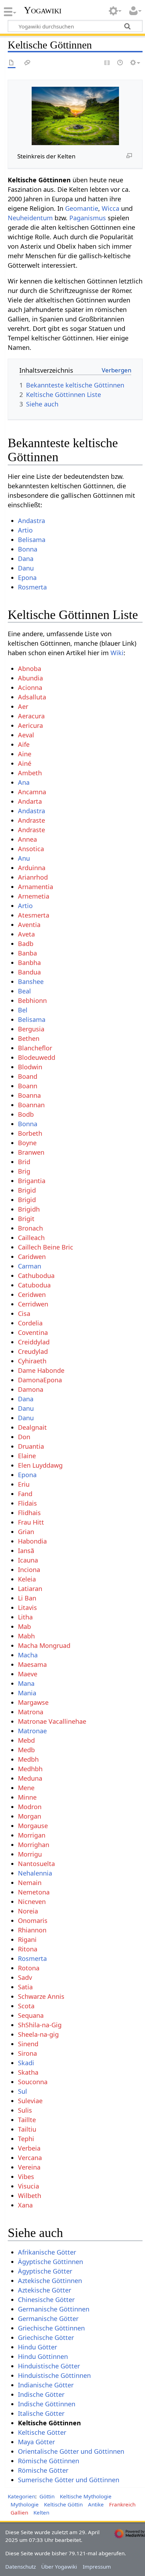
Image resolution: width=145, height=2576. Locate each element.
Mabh (26, 1636)
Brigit (26, 1219)
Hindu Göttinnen (43, 2356)
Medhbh (30, 1769)
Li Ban (27, 1598)
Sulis (25, 2110)
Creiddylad (34, 1342)
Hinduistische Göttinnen (54, 2375)
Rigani (27, 1939)
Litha (25, 1617)
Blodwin (30, 1067)
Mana (26, 1683)
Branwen (31, 1152)
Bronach (30, 1228)
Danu (26, 568)
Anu (24, 858)
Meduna (30, 1778)
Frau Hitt (31, 1522)
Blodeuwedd (37, 1057)
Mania (27, 1693)
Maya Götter (36, 2442)
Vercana (30, 2158)
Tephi (26, 2139)
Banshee (31, 982)
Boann (28, 1086)
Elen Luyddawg (40, 1465)
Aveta (26, 934)
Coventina (33, 1332)
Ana (24, 782)
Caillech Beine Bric (46, 1247)
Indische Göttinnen (47, 2404)
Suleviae (30, 2101)
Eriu (24, 1484)
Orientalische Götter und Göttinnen (71, 2451)
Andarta (30, 801)
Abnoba (30, 669)
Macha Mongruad (44, 1645)
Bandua (29, 972)
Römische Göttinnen (49, 2461)
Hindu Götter (37, 2347)
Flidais (27, 1503)
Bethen (29, 1038)
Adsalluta (32, 697)
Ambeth (30, 773)
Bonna (28, 549)
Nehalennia (35, 1873)
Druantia (31, 1446)
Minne (27, 1797)
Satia (25, 1987)
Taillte (27, 2120)
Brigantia (32, 1181)
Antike (96, 2504)
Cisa (24, 1313)
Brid (24, 1162)
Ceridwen (32, 1294)
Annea (27, 839)
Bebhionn (32, 1000)
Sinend (28, 2044)
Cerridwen (33, 1304)
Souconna (33, 2082)
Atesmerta (34, 915)
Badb (26, 944)
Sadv (25, 1977)
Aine (25, 754)
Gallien (19, 2512)
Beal (24, 991)
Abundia (30, 678)
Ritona (28, 1949)
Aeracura (31, 716)
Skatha (28, 2072)
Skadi (26, 2063)
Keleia (27, 1579)
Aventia (29, 925)
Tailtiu (27, 2129)
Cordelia (30, 1323)
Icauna (28, 1560)
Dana (26, 559)
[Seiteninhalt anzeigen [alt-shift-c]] (12, 63)
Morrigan (32, 1835)
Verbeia (29, 2148)
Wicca (111, 208)
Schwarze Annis (41, 1996)
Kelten (41, 2512)
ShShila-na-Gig (40, 2025)
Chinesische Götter (46, 2300)
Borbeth (30, 1133)
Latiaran (30, 1589)
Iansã (26, 1551)
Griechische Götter (46, 2337)
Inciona (29, 1570)
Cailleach (31, 1238)
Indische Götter (41, 2394)
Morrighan (34, 1845)
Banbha (29, 963)
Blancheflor (35, 1048)
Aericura (30, 725)
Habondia (32, 1541)
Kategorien (21, 2496)
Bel (23, 1010)
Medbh (28, 1759)
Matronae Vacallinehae (52, 1721)
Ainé (25, 763)
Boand (28, 1076)
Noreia (28, 1911)
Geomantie (82, 208)
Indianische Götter (46, 2385)
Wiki (117, 653)
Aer (23, 706)
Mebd (26, 1740)
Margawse (33, 1702)
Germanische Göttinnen (54, 2309)
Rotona (29, 1968)
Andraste (31, 820)
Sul (23, 2091)
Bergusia (31, 1029)
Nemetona (34, 1892)
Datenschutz (21, 2567)
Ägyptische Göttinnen (51, 2262)
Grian (26, 1532)
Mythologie (25, 2504)
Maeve (28, 1674)
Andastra (31, 521)
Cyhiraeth (32, 1361)
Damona (31, 1389)
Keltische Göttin (63, 2504)
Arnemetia (34, 896)
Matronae (32, 1731)
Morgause (33, 1826)
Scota (26, 2006)
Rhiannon (32, 1930)
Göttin (47, 2496)
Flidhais (29, 1513)
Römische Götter (43, 2470)
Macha (28, 1655)
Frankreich (122, 2504)
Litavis (27, 1607)
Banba (27, 953)
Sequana (31, 2015)
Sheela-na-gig (38, 2034)
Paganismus (88, 218)
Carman (30, 1266)
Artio (25, 530)
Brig (24, 1171)
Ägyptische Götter (45, 2271)
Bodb (26, 1114)
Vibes (26, 2177)
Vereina (29, 2167)
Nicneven (32, 1902)
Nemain (30, 1883)
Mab (24, 1626)
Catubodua (34, 1285)
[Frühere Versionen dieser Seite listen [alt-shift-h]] (120, 63)
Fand (25, 1494)
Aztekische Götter (45, 2290)
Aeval (26, 735)
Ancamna (32, 792)
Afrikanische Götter (47, 2252)
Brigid (27, 1190)
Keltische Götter (42, 2432)
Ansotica (31, 849)
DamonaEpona (40, 1380)
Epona (27, 578)
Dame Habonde (41, 1370)
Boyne (27, 1143)
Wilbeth (30, 2196)
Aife (24, 744)
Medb (26, 1750)
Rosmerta (32, 587)
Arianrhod (33, 877)
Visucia (29, 2186)
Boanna (29, 1095)
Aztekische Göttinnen (50, 2281)
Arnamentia (36, 887)
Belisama (32, 540)
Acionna (30, 687)
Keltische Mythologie (86, 2496)
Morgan (30, 1816)
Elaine (27, 1456)
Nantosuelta (36, 1864)
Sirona (27, 2053)
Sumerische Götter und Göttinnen (69, 2480)
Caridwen (32, 1257)
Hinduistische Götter (49, 2366)
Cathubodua (36, 1276)
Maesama (32, 1664)
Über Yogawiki (59, 2567)
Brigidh (29, 1209)
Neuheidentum (30, 218)
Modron (30, 1807)
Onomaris (33, 1920)
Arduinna (32, 868)
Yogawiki (43, 10)
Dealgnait (32, 1427)
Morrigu (30, 1854)
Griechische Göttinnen (51, 2328)
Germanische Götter (48, 2319)
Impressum (97, 2567)
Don (24, 1437)
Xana (25, 2205)
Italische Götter (41, 2413)
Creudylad (33, 1351)
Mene (26, 1788)
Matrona (31, 1712)
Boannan (31, 1105)
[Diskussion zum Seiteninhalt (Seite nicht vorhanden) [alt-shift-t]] (27, 63)
